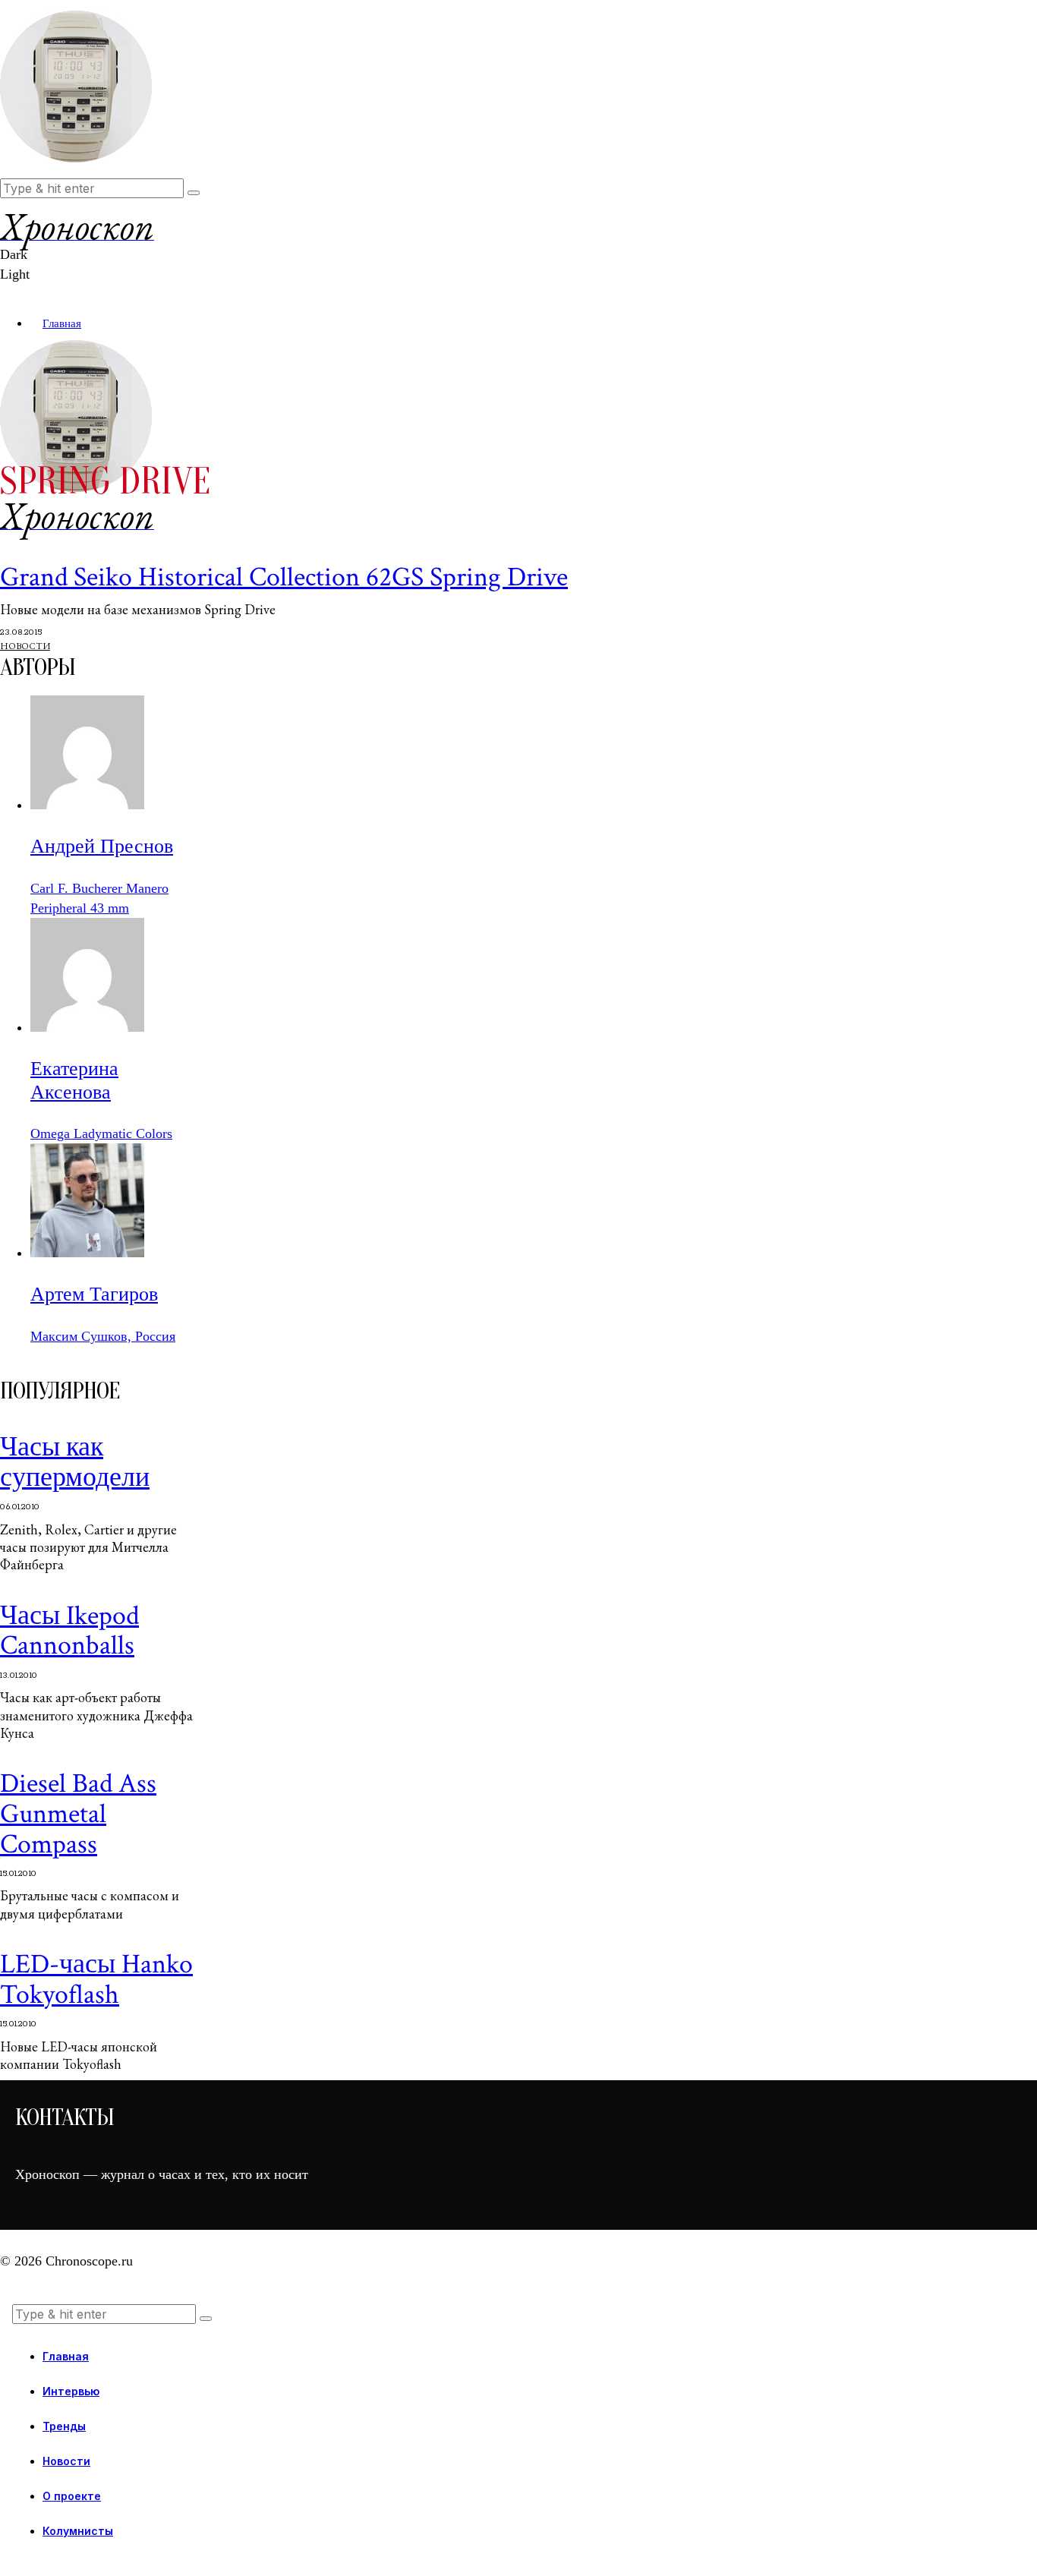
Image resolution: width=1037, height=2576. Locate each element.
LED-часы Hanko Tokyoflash (96, 1980)
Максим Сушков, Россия (103, 1336)
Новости (25, 646)
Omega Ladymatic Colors (101, 1134)
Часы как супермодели (75, 1463)
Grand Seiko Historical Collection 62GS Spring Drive (284, 577)
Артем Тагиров (94, 1294)
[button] (194, 193)
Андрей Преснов (102, 846)
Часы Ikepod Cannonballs (69, 1631)
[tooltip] (87, 805)
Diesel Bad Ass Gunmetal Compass (78, 1814)
